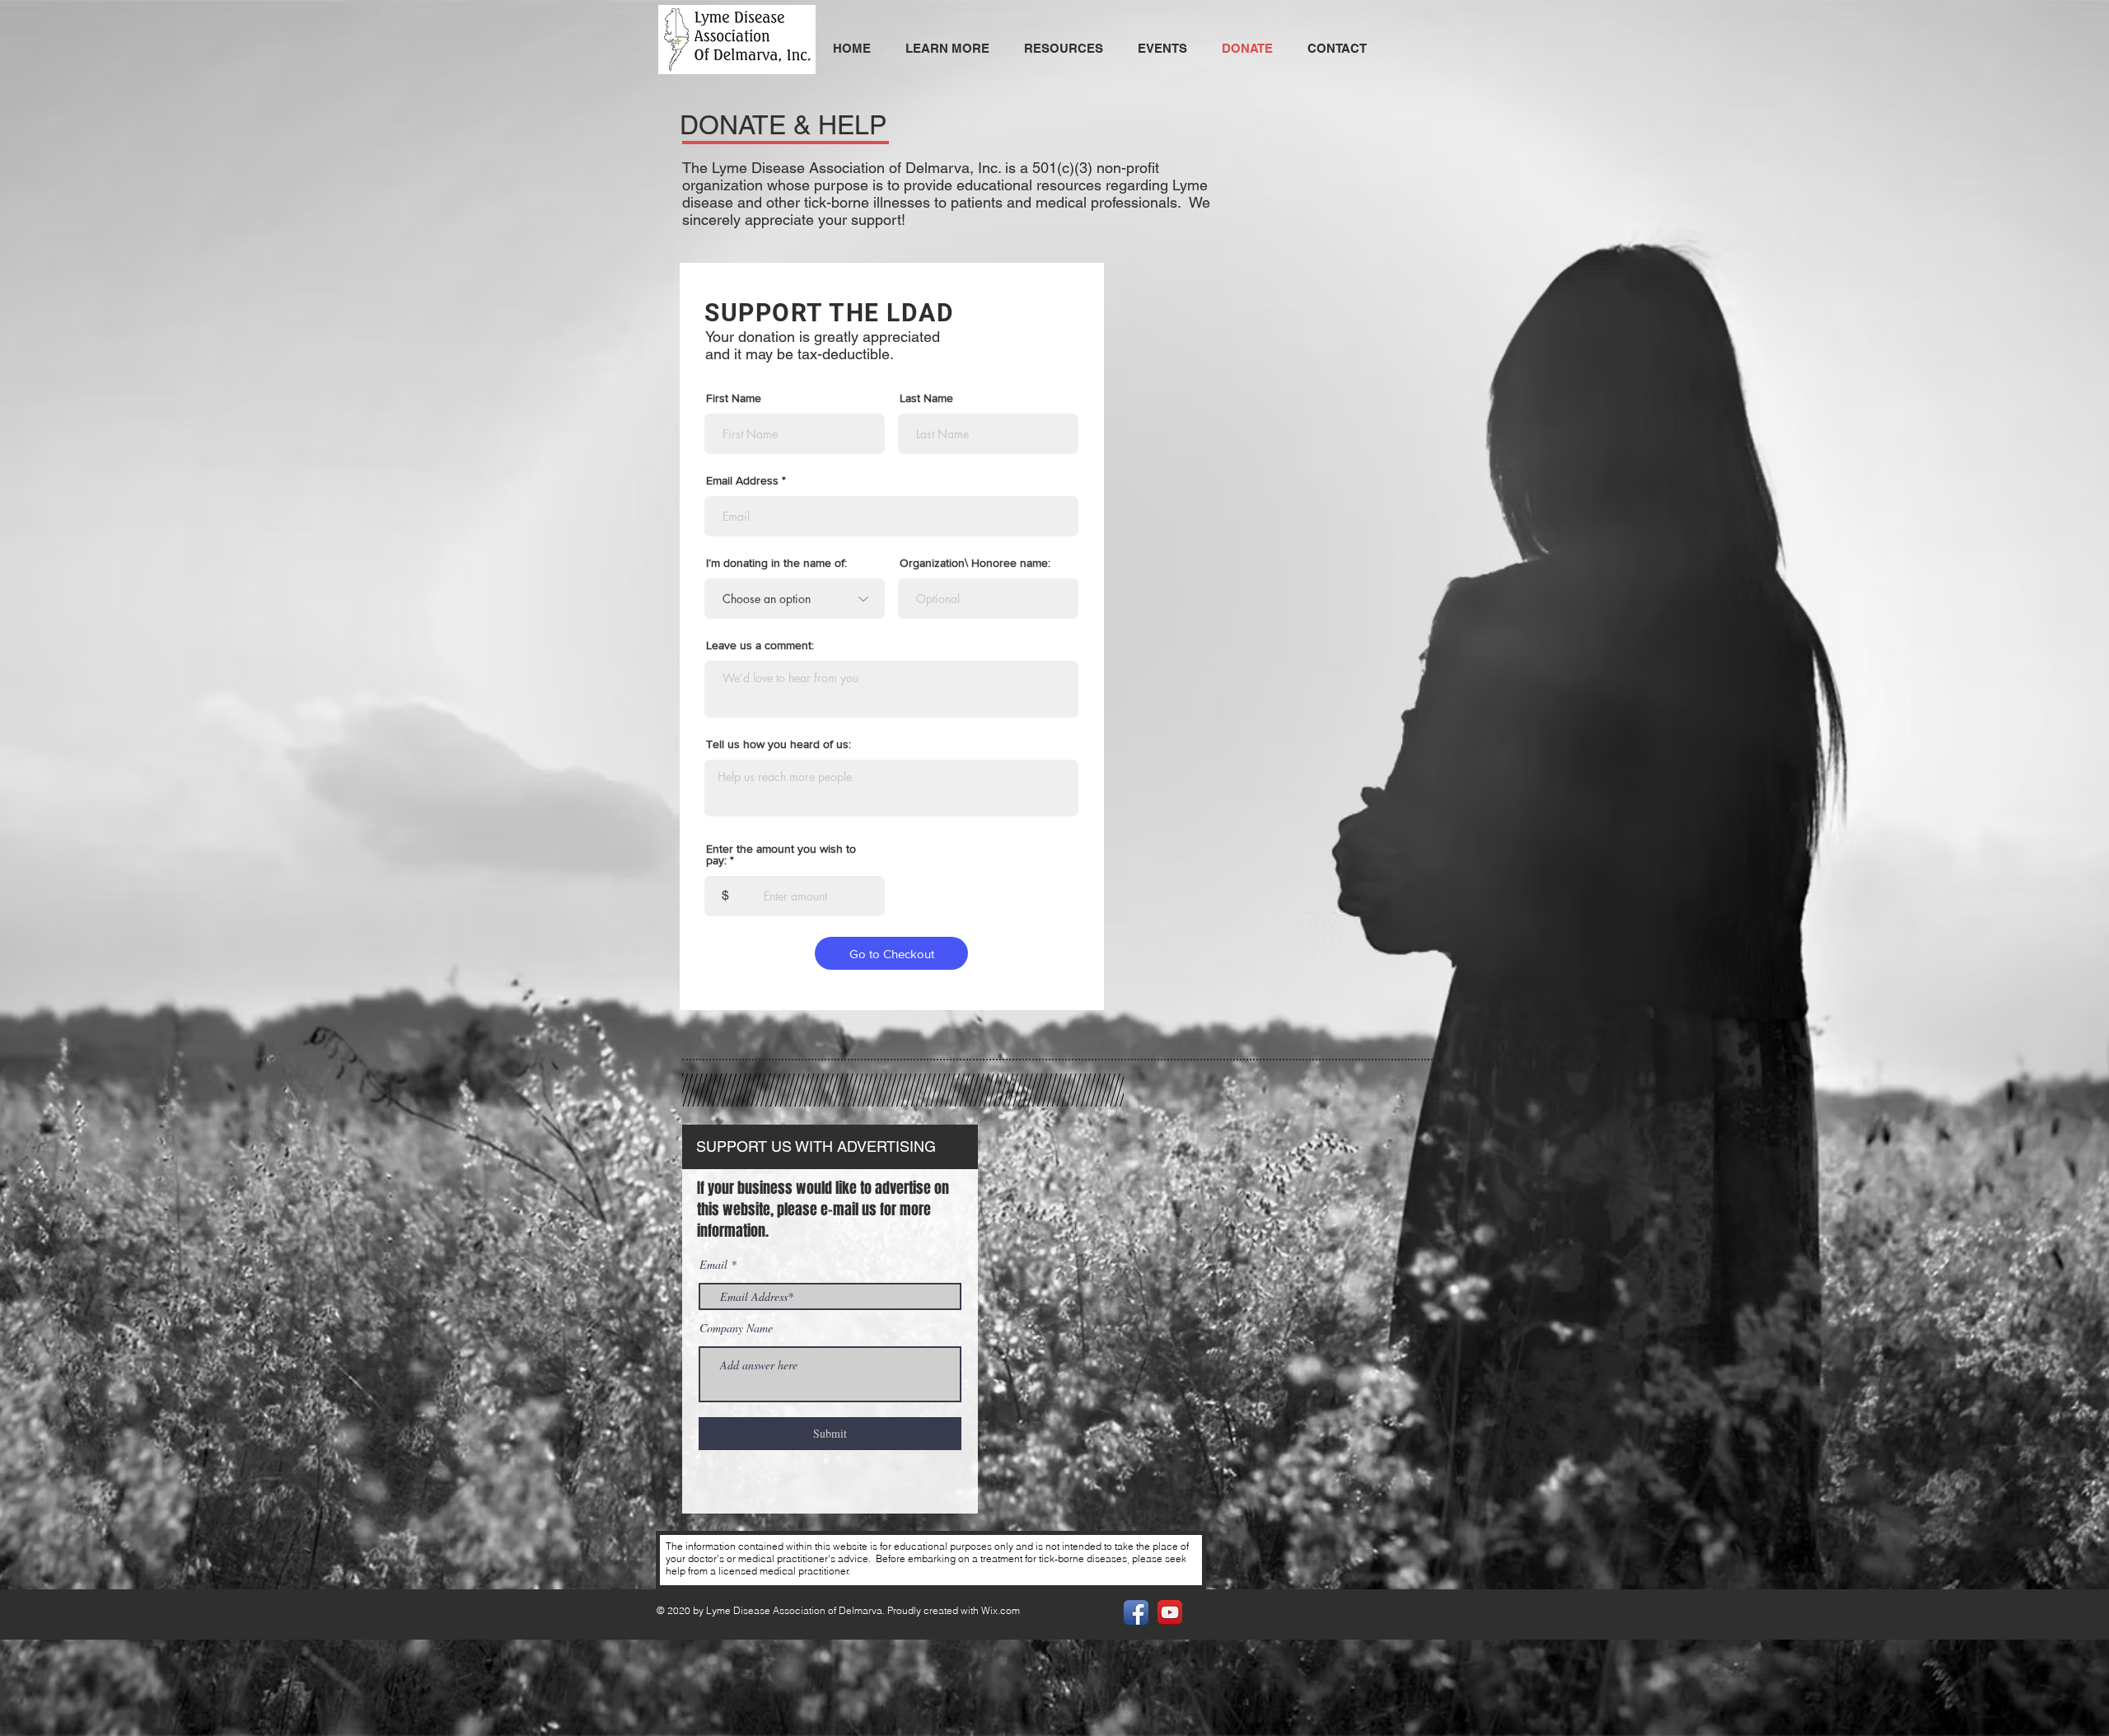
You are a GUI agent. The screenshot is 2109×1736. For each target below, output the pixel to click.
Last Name (926, 398)
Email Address (742, 480)
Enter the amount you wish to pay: (781, 854)
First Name (734, 398)
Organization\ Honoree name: (975, 563)
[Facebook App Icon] (1136, 1612)
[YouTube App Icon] (1170, 1612)
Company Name (736, 1328)
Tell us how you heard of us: (779, 744)
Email (713, 1265)
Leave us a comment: (760, 645)
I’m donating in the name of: (776, 563)
